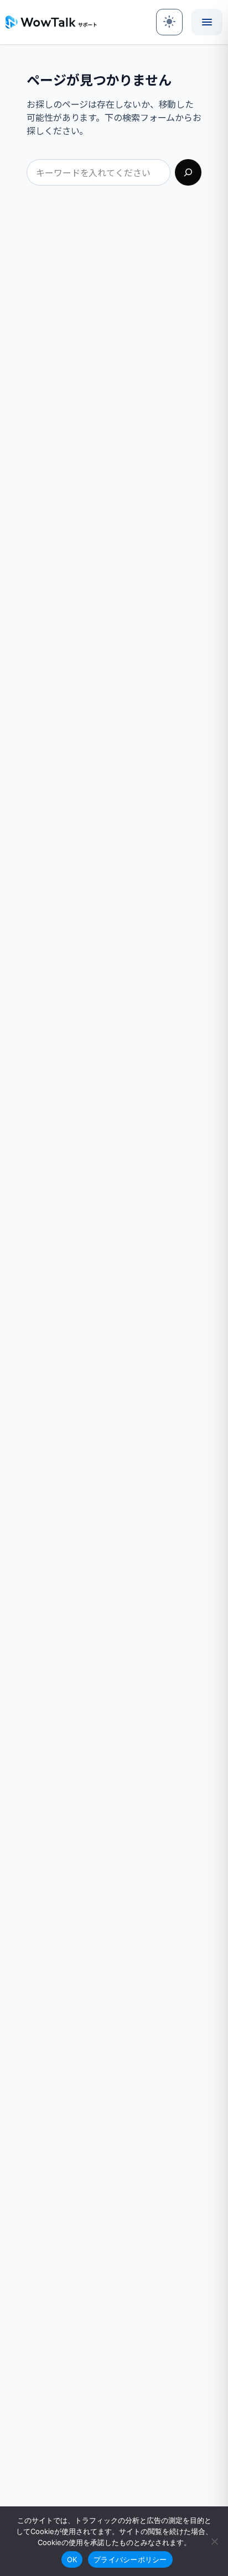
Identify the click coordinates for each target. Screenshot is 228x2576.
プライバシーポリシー (130, 2559)
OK (72, 2559)
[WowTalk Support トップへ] (51, 22)
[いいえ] (214, 2541)
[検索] (188, 172)
